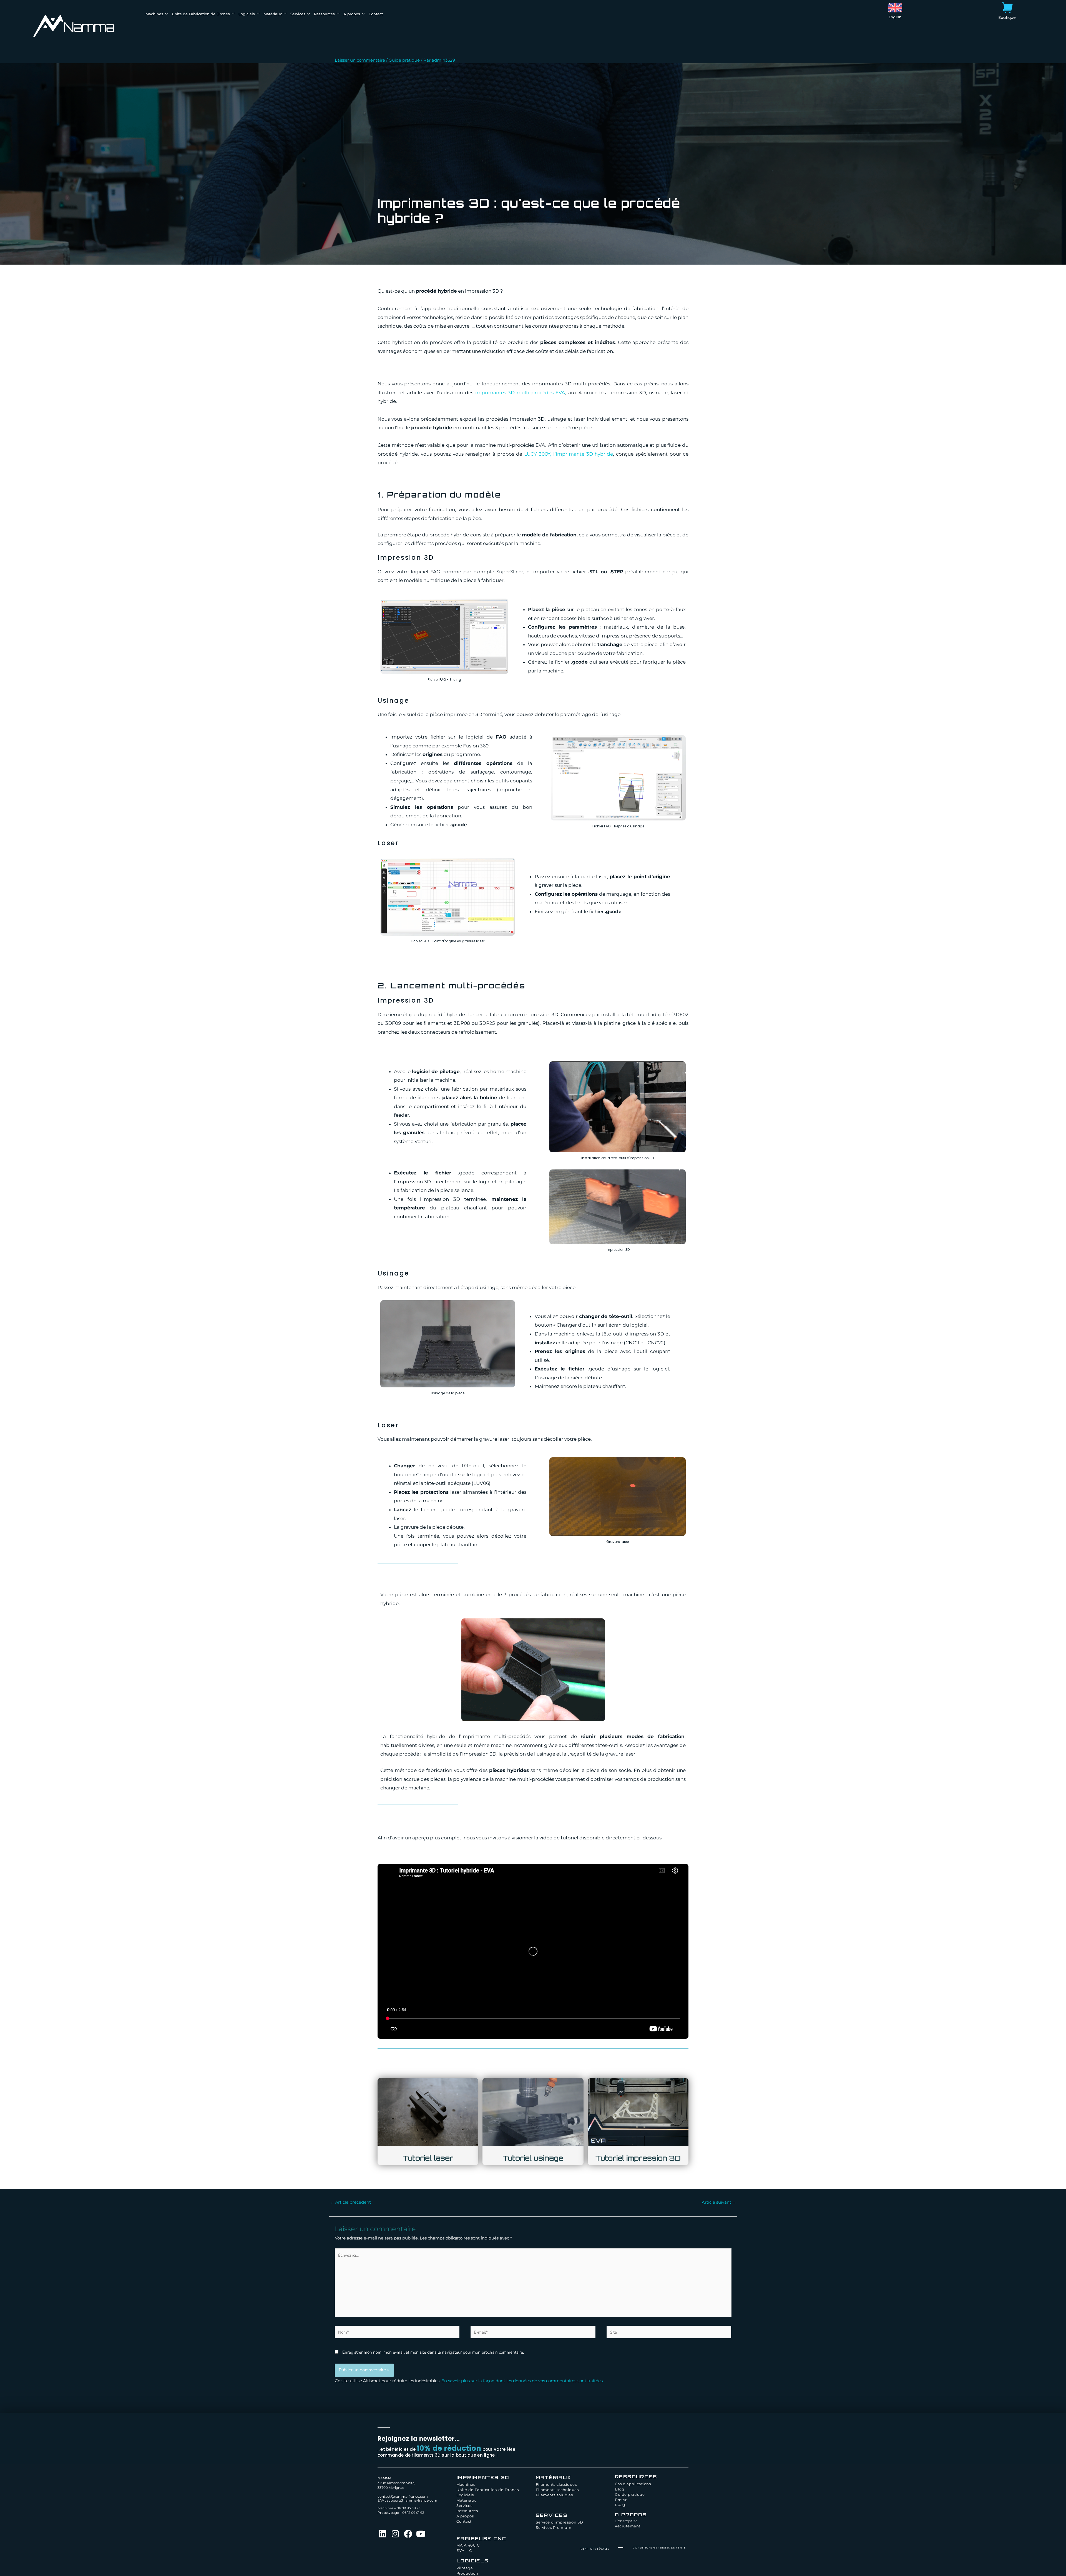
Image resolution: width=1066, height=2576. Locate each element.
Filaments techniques (557, 2490)
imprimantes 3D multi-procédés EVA (520, 393)
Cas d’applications (633, 2484)
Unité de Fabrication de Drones (201, 14)
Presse (621, 2500)
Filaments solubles (554, 2495)
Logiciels (247, 14)
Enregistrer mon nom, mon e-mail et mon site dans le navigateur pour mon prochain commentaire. (433, 2352)
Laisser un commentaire (360, 60)
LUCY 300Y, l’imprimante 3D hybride (569, 454)
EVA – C (464, 2550)
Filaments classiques (556, 2484)
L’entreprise (626, 2521)
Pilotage (465, 2568)
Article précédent (350, 2202)
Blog (619, 2489)
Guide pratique (404, 60)
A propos (352, 14)
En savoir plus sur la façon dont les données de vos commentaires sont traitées (522, 2381)
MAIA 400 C (468, 2545)
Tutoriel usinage (533, 2158)
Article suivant (719, 2202)
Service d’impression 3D (559, 2522)
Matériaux (273, 14)
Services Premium (554, 2527)
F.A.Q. (620, 2505)
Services (298, 14)
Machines (154, 14)
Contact (376, 14)
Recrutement (628, 2526)
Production (467, 2573)
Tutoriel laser (428, 2158)
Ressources (324, 14)
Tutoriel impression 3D (638, 2158)
